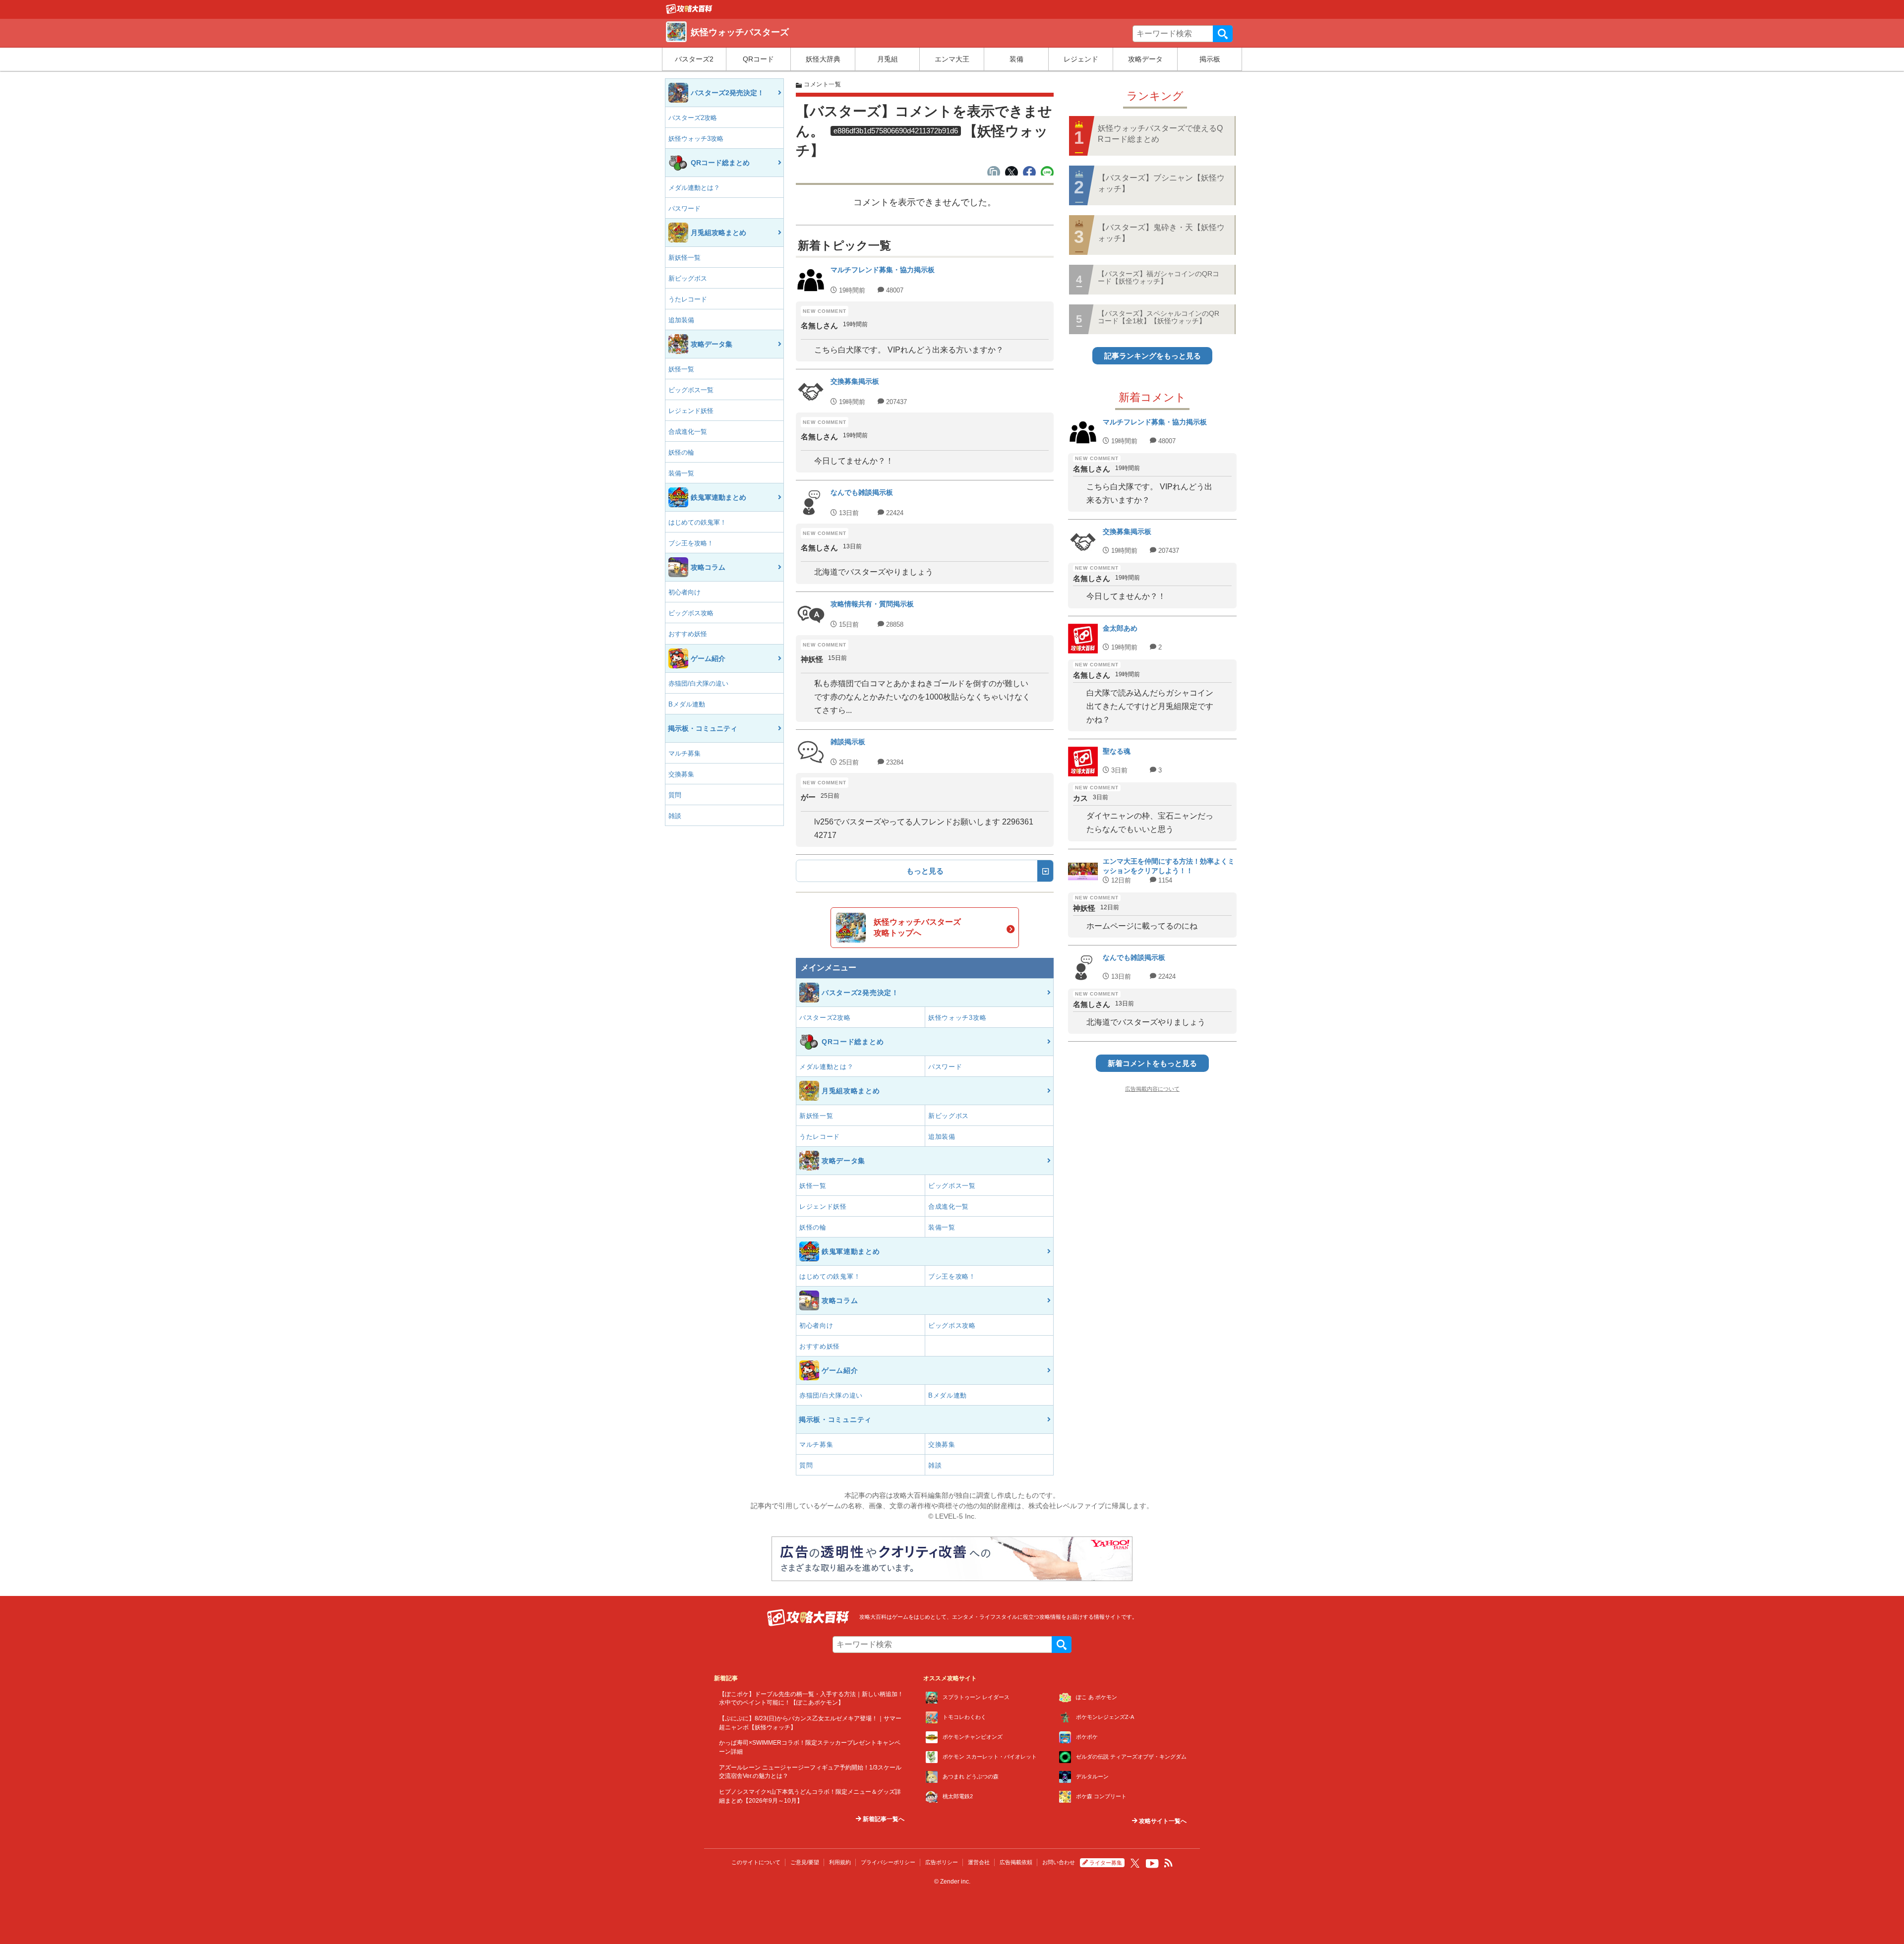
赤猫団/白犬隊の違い (698, 683)
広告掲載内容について (1152, 1089)
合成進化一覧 (688, 432)
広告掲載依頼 (1016, 1862)
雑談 (675, 816)
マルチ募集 (684, 753)
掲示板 (1210, 59)
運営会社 (979, 1862)
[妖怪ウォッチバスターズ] (689, 11)
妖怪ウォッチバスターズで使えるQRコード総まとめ (1160, 134)
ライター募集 (1106, 1863)
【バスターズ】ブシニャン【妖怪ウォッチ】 (1161, 183)
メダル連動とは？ (694, 188)
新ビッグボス (688, 278)
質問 (675, 795)
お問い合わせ (1059, 1862)
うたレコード (688, 299)
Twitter (1135, 1863)
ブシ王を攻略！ (691, 543)
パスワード (684, 208)
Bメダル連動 (687, 704)
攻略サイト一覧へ (1162, 1821)
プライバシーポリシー (888, 1862)
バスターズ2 (694, 59)
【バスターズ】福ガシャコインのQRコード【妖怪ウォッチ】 (1159, 277)
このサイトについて (756, 1862)
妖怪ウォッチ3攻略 (696, 139)
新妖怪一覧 (684, 258)
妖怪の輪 (681, 452)
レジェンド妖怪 (691, 411)
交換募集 (681, 774)
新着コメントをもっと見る (1152, 1063)
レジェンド (1081, 59)
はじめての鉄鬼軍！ (697, 522)
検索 (1223, 34)
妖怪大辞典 (823, 59)
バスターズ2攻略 (693, 118)
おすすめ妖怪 (688, 634)
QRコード (758, 59)
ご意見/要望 (805, 1862)
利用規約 (840, 1862)
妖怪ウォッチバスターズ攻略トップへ (917, 927)
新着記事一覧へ (883, 1819)
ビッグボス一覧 (691, 390)
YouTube (1152, 1864)
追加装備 (681, 320)
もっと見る (925, 871)
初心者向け (684, 592)
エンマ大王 (952, 59)
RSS (1169, 1863)
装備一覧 (681, 473)
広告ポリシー (942, 1862)
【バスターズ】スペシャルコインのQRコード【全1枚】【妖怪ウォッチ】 (1159, 317)
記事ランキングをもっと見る (1153, 356)
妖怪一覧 (681, 369)
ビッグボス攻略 (691, 613)
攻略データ (1145, 59)
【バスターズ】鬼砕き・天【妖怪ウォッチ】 (1161, 233)
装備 (1016, 59)
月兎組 (888, 59)
